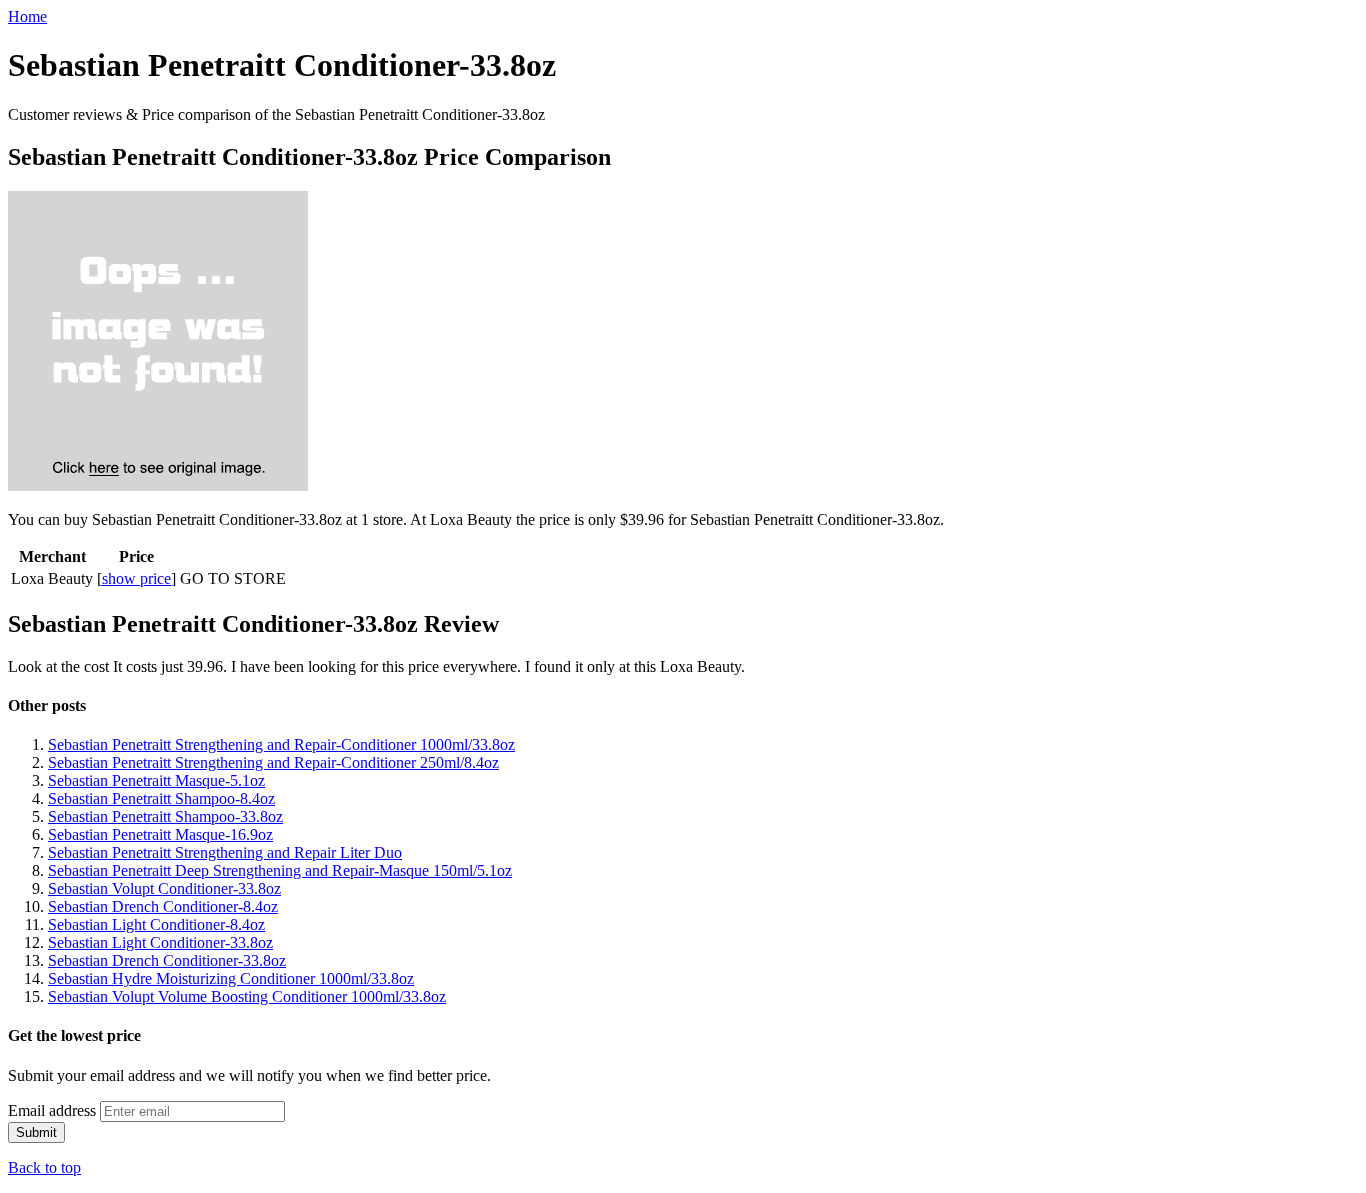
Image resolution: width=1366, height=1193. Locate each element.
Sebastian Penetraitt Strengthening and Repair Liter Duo (225, 852)
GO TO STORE (233, 578)
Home (27, 16)
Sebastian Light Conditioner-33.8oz (160, 942)
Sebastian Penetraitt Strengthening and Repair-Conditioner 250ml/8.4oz (273, 762)
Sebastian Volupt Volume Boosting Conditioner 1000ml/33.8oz (247, 996)
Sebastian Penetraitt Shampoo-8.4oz (161, 798)
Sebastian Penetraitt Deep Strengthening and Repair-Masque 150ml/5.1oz (280, 870)
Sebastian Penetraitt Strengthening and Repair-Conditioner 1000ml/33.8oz (281, 744)
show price (136, 578)
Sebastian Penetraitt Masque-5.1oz (156, 780)
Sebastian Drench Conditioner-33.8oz (167, 960)
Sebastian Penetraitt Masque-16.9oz (160, 834)
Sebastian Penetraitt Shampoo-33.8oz (165, 816)
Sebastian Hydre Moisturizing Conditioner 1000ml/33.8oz (231, 978)
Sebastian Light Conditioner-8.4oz (156, 924)
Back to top (44, 1167)
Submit (36, 1132)
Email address (52, 1110)
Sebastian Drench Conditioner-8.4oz (163, 906)
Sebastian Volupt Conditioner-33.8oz (164, 888)
